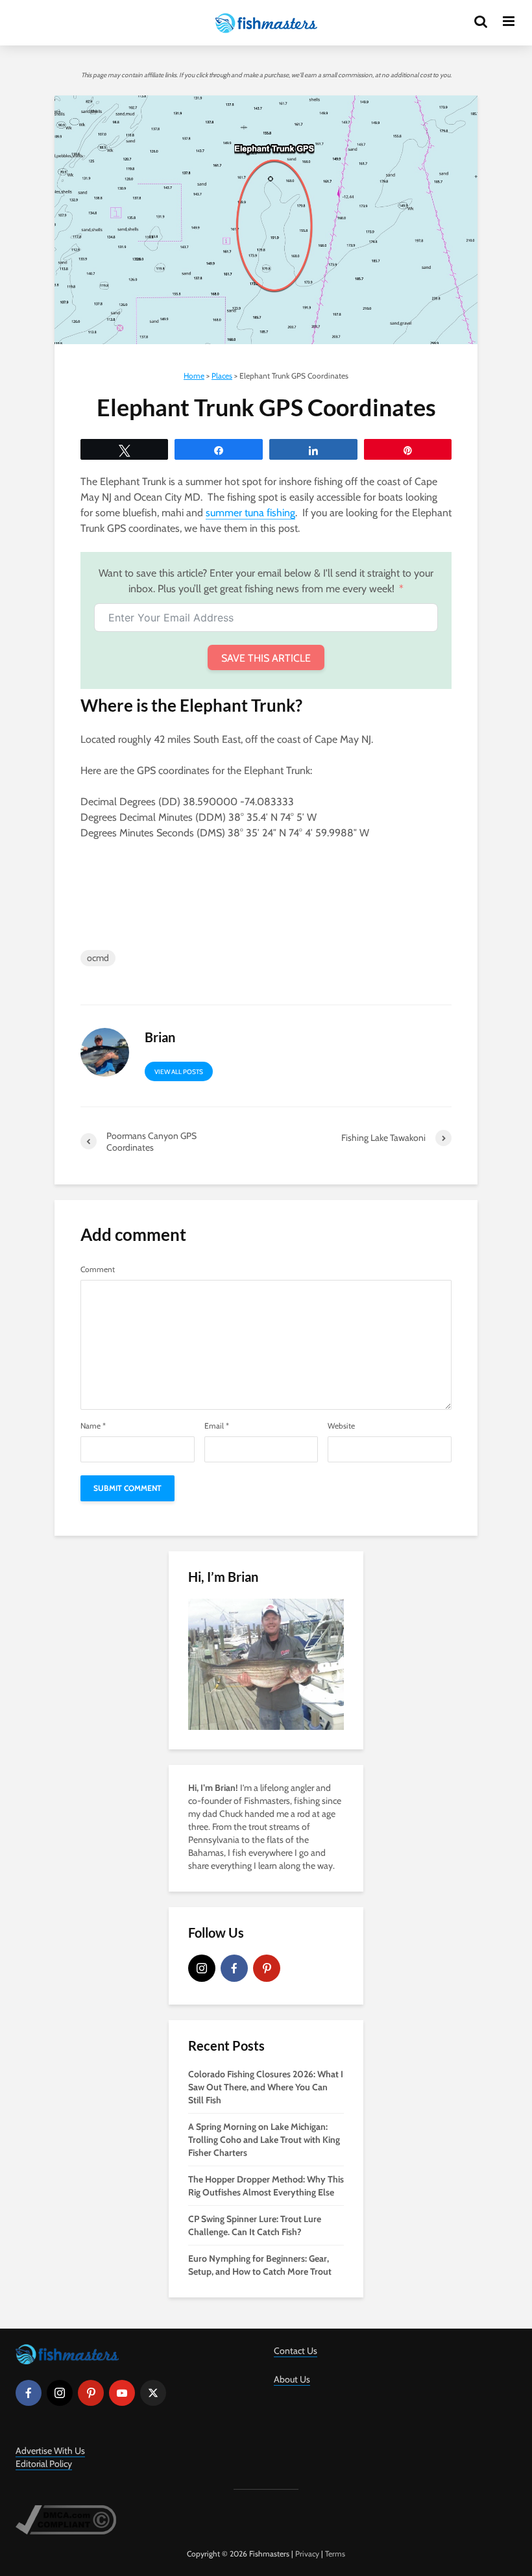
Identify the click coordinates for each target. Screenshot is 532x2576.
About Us (292, 2379)
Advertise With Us (50, 2451)
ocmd (98, 958)
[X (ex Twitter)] (153, 2393)
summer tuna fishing (250, 513)
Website (341, 1426)
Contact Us (296, 2351)
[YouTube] (122, 2393)
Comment (98, 1269)
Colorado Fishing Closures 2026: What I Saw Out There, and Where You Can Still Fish (266, 2087)
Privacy (307, 2554)
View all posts (179, 1072)
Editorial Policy (44, 2464)
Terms (335, 2554)
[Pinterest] (267, 1968)
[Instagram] (202, 1968)
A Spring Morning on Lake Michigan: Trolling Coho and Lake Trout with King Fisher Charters (264, 2140)
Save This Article (266, 658)
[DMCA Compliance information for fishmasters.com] (66, 2519)
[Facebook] (234, 1968)
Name (93, 1426)
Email (217, 1426)
